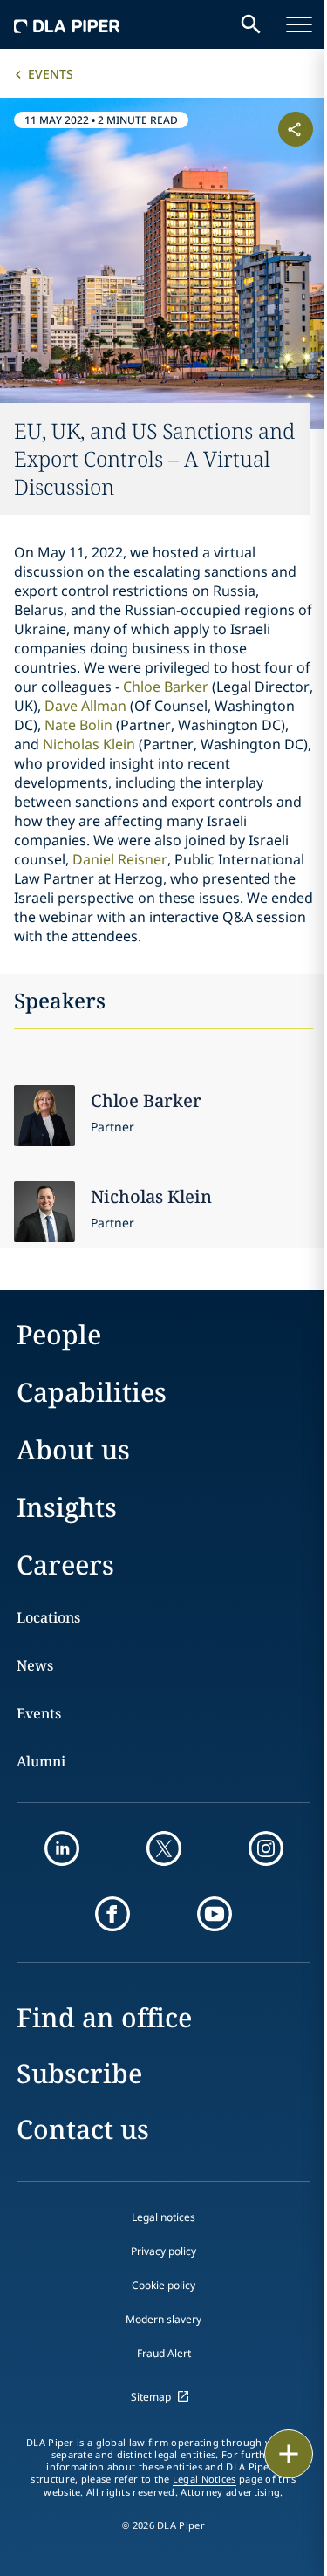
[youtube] (215, 1914)
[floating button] (289, 2454)
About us (73, 1449)
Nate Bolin (78, 725)
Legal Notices (204, 2479)
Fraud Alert (164, 2353)
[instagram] (266, 1848)
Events (51, 74)
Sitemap (151, 2397)
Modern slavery (163, 2319)
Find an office (104, 2017)
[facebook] (112, 1914)
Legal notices (163, 2217)
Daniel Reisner (120, 859)
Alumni (41, 1761)
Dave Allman (85, 706)
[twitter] (164, 1848)
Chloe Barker (166, 687)
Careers (65, 1565)
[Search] (251, 24)
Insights (67, 1507)
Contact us (83, 2129)
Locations (48, 1617)
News (35, 1665)
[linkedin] (62, 1848)
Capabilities (92, 1392)
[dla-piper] (67, 24)
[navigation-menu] (299, 24)
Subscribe (79, 2073)
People (59, 1334)
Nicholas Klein (89, 744)
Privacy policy (163, 2251)
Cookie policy (163, 2285)
